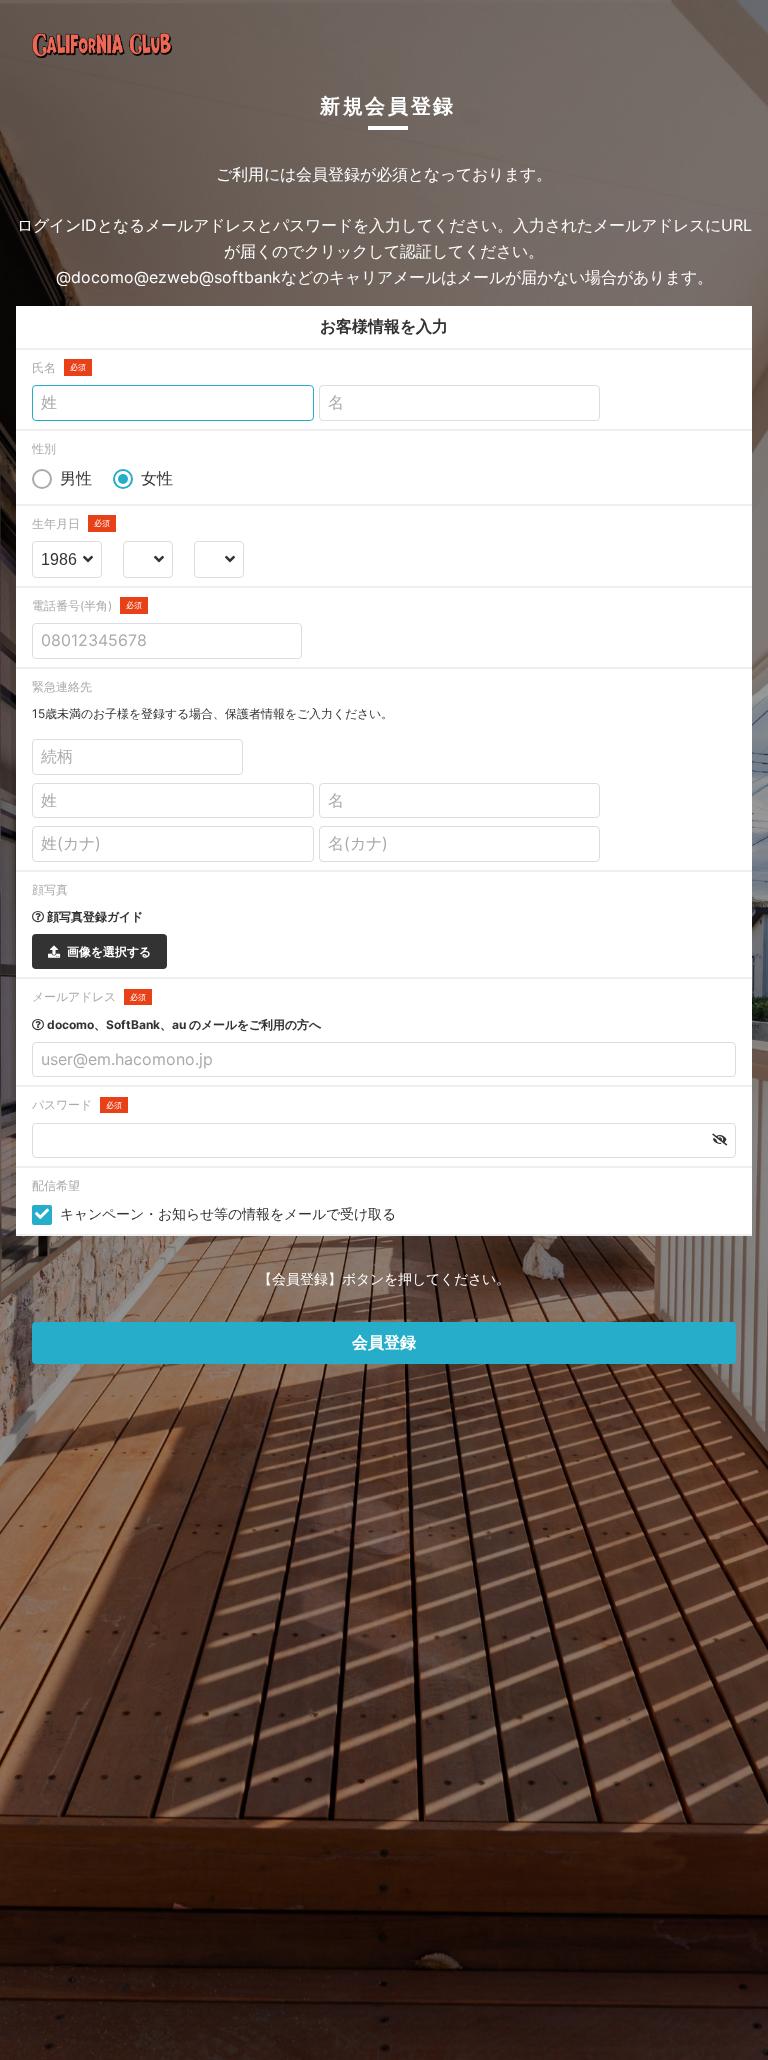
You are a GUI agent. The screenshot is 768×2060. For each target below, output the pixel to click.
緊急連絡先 (62, 686)
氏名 (59, 367)
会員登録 (384, 1342)
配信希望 (56, 1185)
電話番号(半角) (87, 605)
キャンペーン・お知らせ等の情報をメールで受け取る (228, 1213)
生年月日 (71, 523)
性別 (44, 448)
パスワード (77, 1104)
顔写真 (50, 889)
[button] (719, 1140)
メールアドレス (89, 996)
